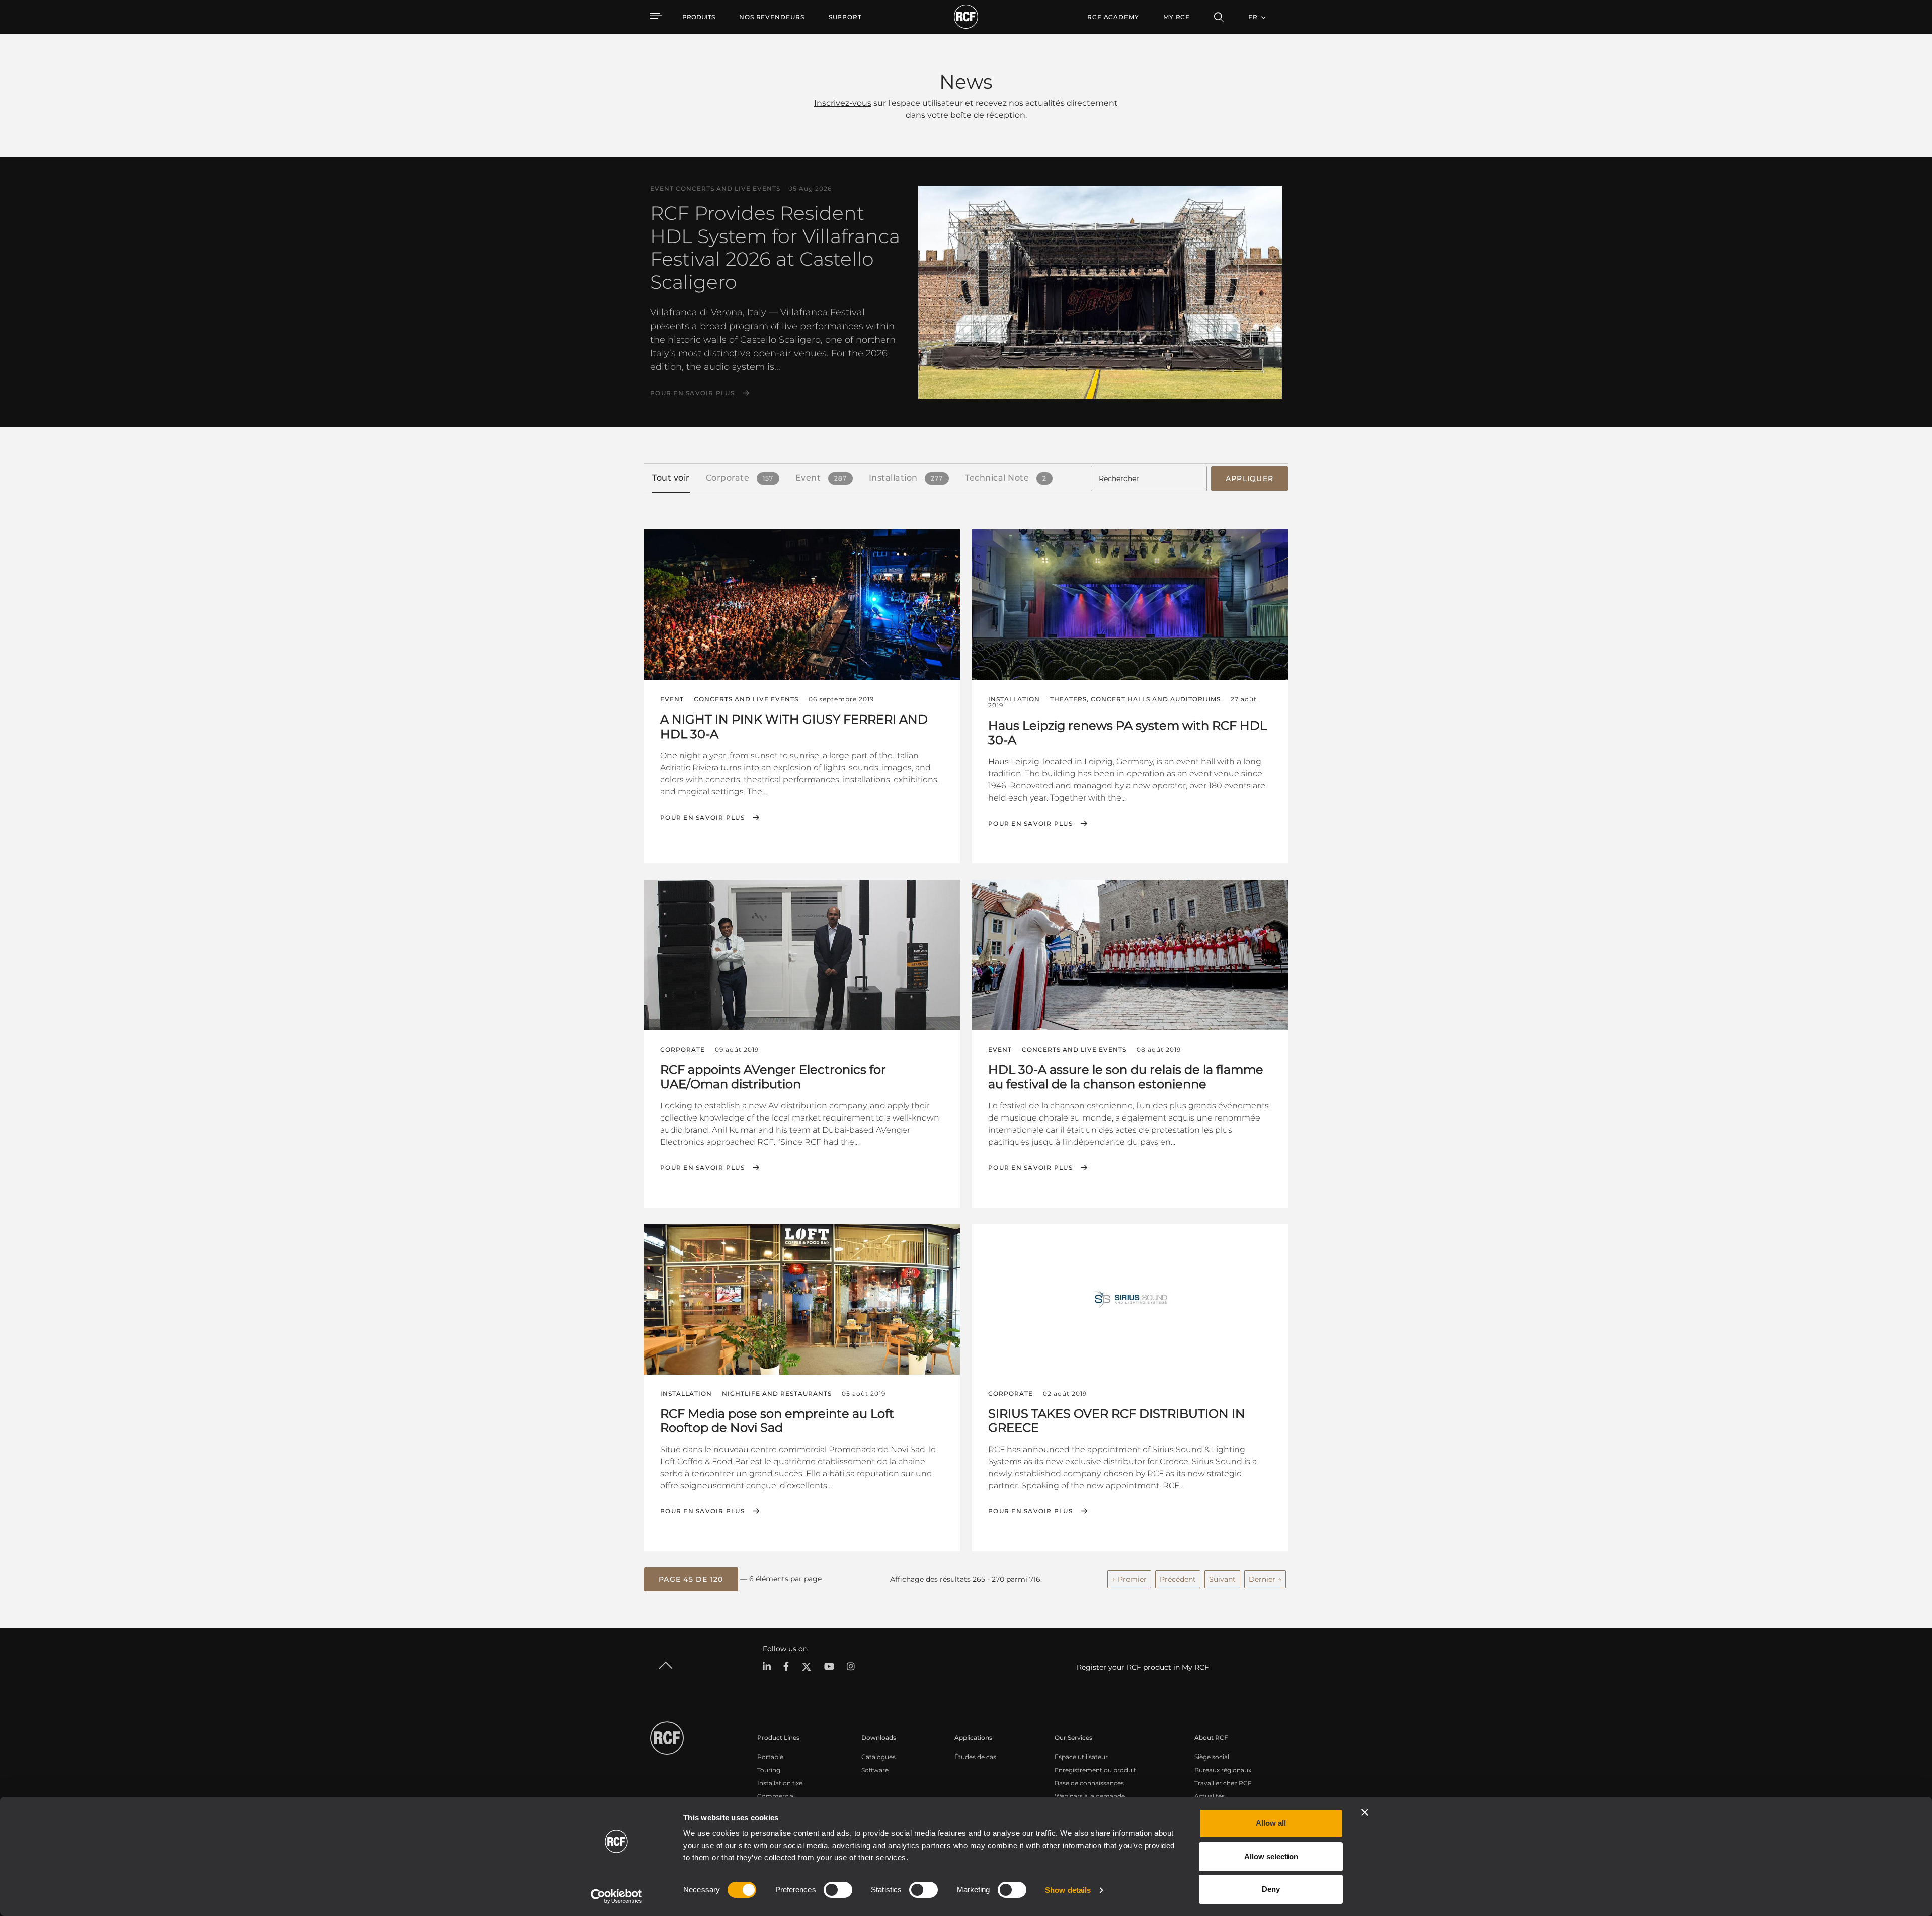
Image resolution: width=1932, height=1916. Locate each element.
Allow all (1271, 1823)
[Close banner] (1365, 1812)
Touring (769, 1770)
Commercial (776, 1796)
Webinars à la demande (1090, 1796)
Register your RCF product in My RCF (1143, 1667)
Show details (1068, 1890)
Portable (770, 1757)
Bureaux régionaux (1223, 1770)
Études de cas (975, 1757)
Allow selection (1271, 1856)
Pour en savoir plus (692, 393)
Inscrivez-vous (843, 103)
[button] (691, 1579)
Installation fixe (780, 1783)
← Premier (1129, 1579)
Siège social (1212, 1757)
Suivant (1222, 1579)
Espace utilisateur (1081, 1757)
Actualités (1210, 1796)
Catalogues (878, 1757)
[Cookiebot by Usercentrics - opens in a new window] (617, 1896)
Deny (1271, 1889)
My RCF (1177, 17)
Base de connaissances (1089, 1783)
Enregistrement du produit (1095, 1770)
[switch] (838, 1890)
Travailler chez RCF (1223, 1783)
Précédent (1178, 1579)
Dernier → (1265, 1579)
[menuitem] (772, 17)
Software (875, 1770)
